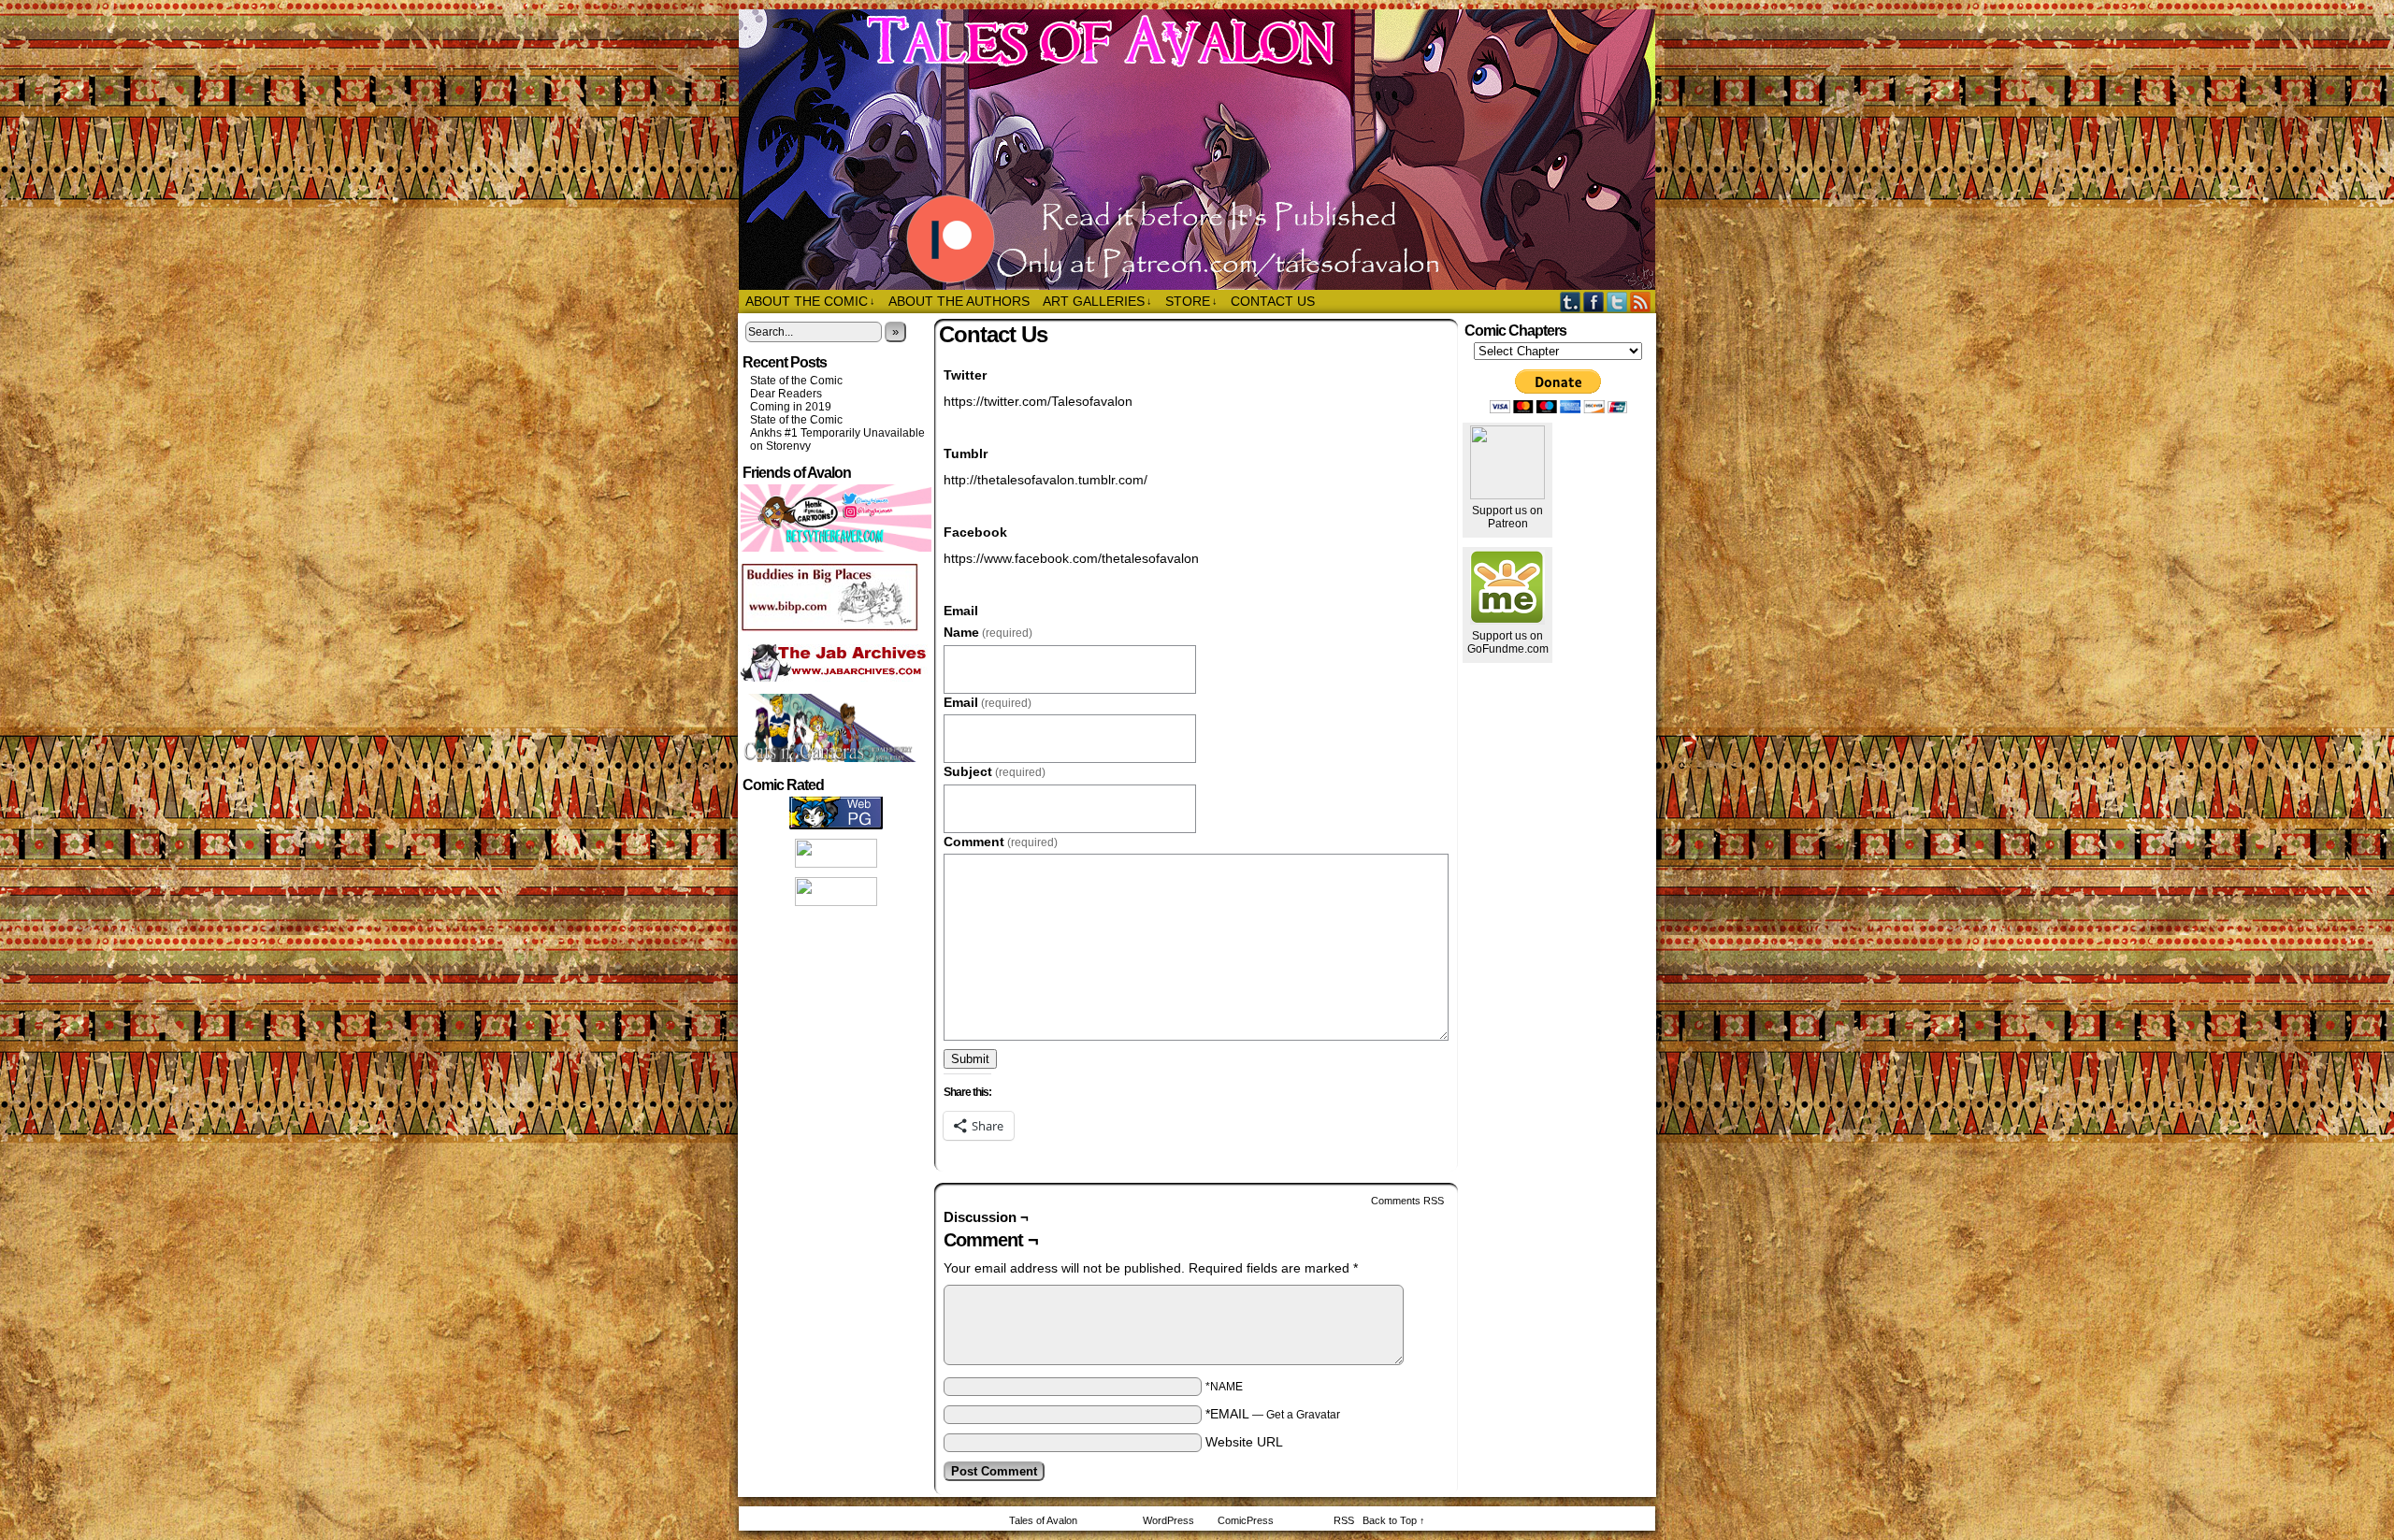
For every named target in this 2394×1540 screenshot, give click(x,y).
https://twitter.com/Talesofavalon (1038, 401)
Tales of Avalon (1206, 150)
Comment (1001, 842)
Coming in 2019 (791, 407)
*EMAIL (1273, 1414)
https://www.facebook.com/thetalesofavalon (1071, 558)
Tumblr (1571, 302)
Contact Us (1273, 301)
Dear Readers (786, 394)
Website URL (1244, 1442)
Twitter (1617, 302)
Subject (995, 771)
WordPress (1168, 1520)
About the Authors (959, 301)
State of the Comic (796, 381)
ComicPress (1246, 1520)
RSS (1641, 302)
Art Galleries (1097, 301)
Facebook (1594, 302)
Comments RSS (1407, 1201)
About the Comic (810, 301)
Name (988, 632)
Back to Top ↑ (1394, 1520)
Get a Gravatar (1303, 1415)
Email (988, 702)
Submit (970, 1059)
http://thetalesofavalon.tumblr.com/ (1046, 480)
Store (1191, 301)
